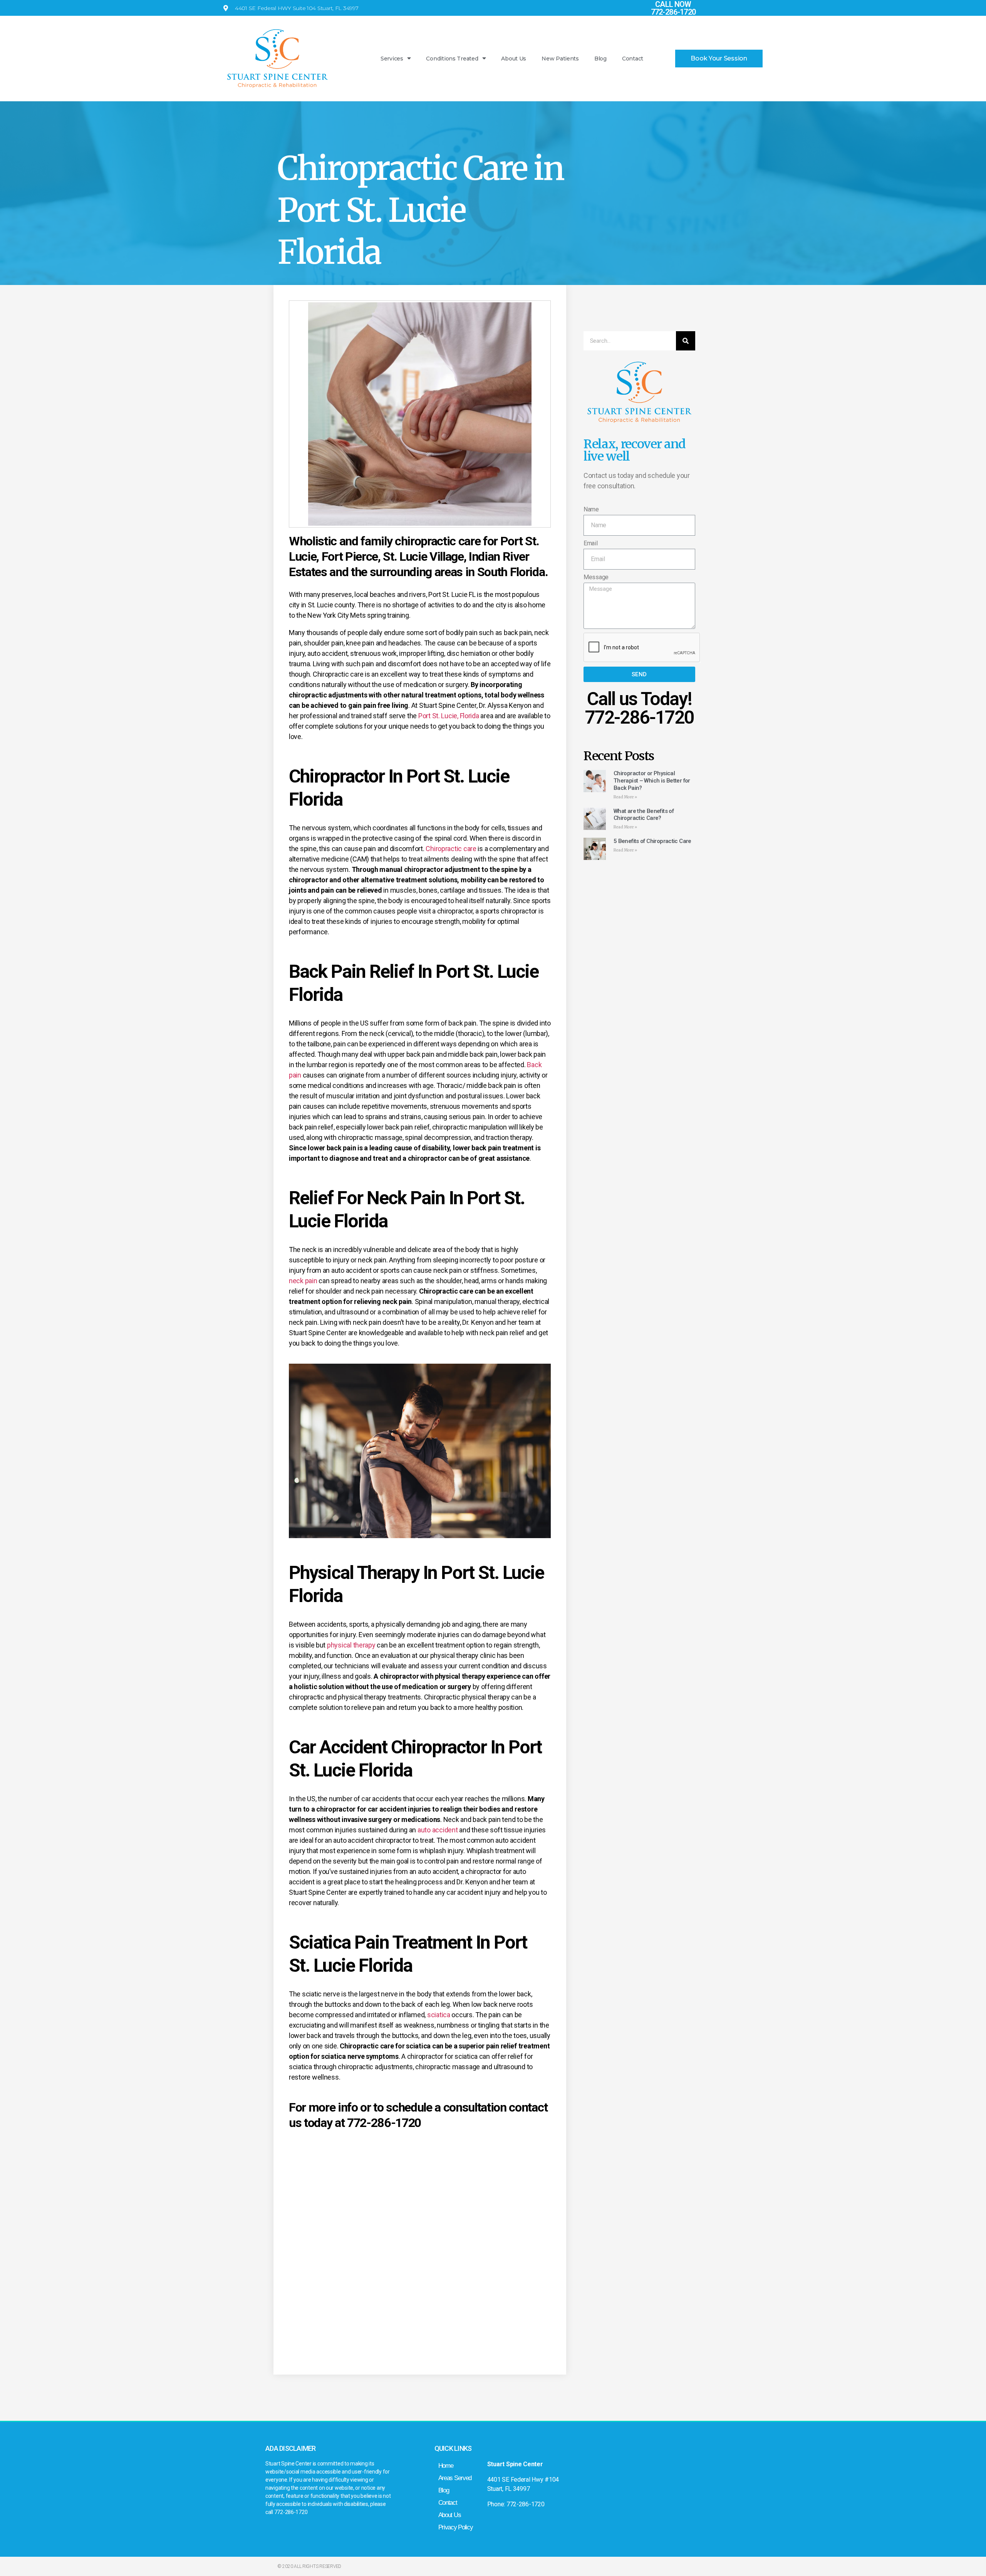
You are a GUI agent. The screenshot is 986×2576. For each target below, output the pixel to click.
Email (591, 543)
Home (446, 2466)
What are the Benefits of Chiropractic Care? (644, 815)
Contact (633, 59)
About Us (514, 59)
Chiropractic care (451, 849)
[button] (719, 59)
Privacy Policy (456, 2527)
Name (591, 509)
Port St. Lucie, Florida (449, 716)
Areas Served (455, 2478)
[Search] (686, 341)
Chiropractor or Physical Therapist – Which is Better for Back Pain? (652, 781)
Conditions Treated (452, 59)
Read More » (625, 797)
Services (392, 59)
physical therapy (351, 1645)
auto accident (438, 1830)
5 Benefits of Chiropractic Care (652, 841)
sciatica (439, 2015)
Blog (600, 59)
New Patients (560, 59)
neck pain (303, 1281)
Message (596, 577)
